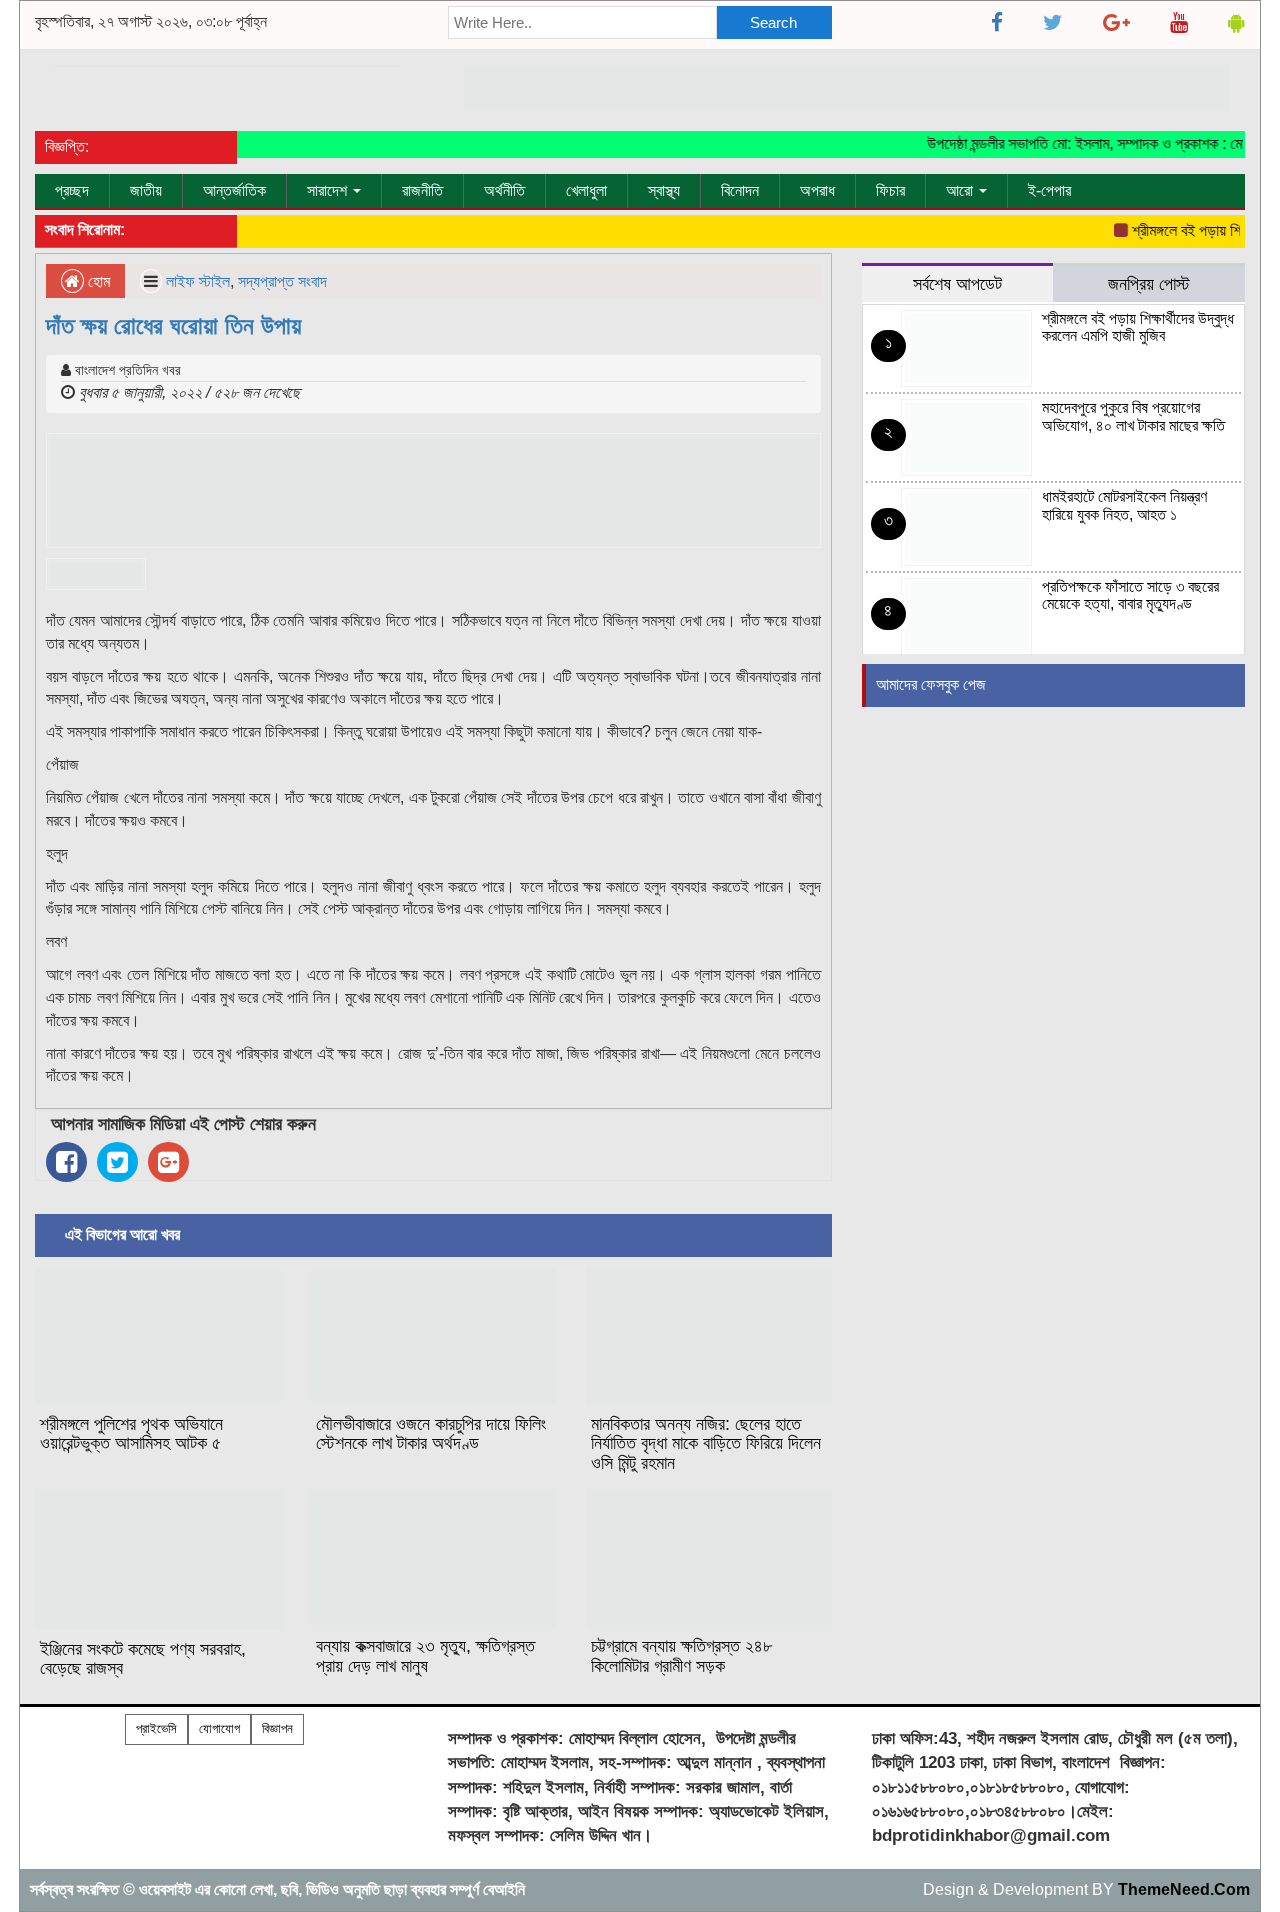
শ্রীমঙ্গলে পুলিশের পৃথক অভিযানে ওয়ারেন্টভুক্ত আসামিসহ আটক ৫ (131, 1434)
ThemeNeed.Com (1184, 1889)
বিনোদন (740, 190)
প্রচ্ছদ (72, 190)
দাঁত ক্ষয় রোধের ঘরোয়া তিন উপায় (173, 325)
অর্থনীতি (504, 190)
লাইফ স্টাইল (198, 281)
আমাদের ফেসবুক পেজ (931, 684)
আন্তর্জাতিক (234, 190)
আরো (961, 190)
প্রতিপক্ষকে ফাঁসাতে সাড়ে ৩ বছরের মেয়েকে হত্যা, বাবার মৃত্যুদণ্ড (1130, 595)
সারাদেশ (329, 190)
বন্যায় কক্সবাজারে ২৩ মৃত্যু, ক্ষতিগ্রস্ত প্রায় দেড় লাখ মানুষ (425, 1656)
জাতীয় (146, 190)
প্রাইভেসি (156, 1728)
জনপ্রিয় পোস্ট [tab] (1149, 283)
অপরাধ (817, 190)
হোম (97, 281)
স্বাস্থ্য (664, 190)
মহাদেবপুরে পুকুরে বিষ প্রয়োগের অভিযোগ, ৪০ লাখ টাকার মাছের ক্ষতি (1133, 416)
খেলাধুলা (586, 190)
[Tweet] (117, 1162)
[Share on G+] (168, 1162)
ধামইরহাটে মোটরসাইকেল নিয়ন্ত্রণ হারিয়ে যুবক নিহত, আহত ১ (1124, 505)
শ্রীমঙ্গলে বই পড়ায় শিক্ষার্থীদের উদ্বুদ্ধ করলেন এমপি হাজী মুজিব (1138, 327)
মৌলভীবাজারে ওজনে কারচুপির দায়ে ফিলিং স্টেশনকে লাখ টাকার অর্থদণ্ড (431, 1434)
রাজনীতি (422, 190)
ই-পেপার (1049, 190)
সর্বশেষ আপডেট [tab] (957, 283)
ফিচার (890, 190)
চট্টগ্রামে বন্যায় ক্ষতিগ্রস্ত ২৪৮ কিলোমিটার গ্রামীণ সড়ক (681, 1656)
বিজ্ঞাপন (277, 1728)
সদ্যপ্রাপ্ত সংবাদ (282, 281)
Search (773, 22)
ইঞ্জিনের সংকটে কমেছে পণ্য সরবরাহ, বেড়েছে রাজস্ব (143, 1659)
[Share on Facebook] (66, 1162)
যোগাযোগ (219, 1728)
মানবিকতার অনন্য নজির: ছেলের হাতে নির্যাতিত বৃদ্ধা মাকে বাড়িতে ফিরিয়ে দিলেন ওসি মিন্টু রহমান (706, 1444)
